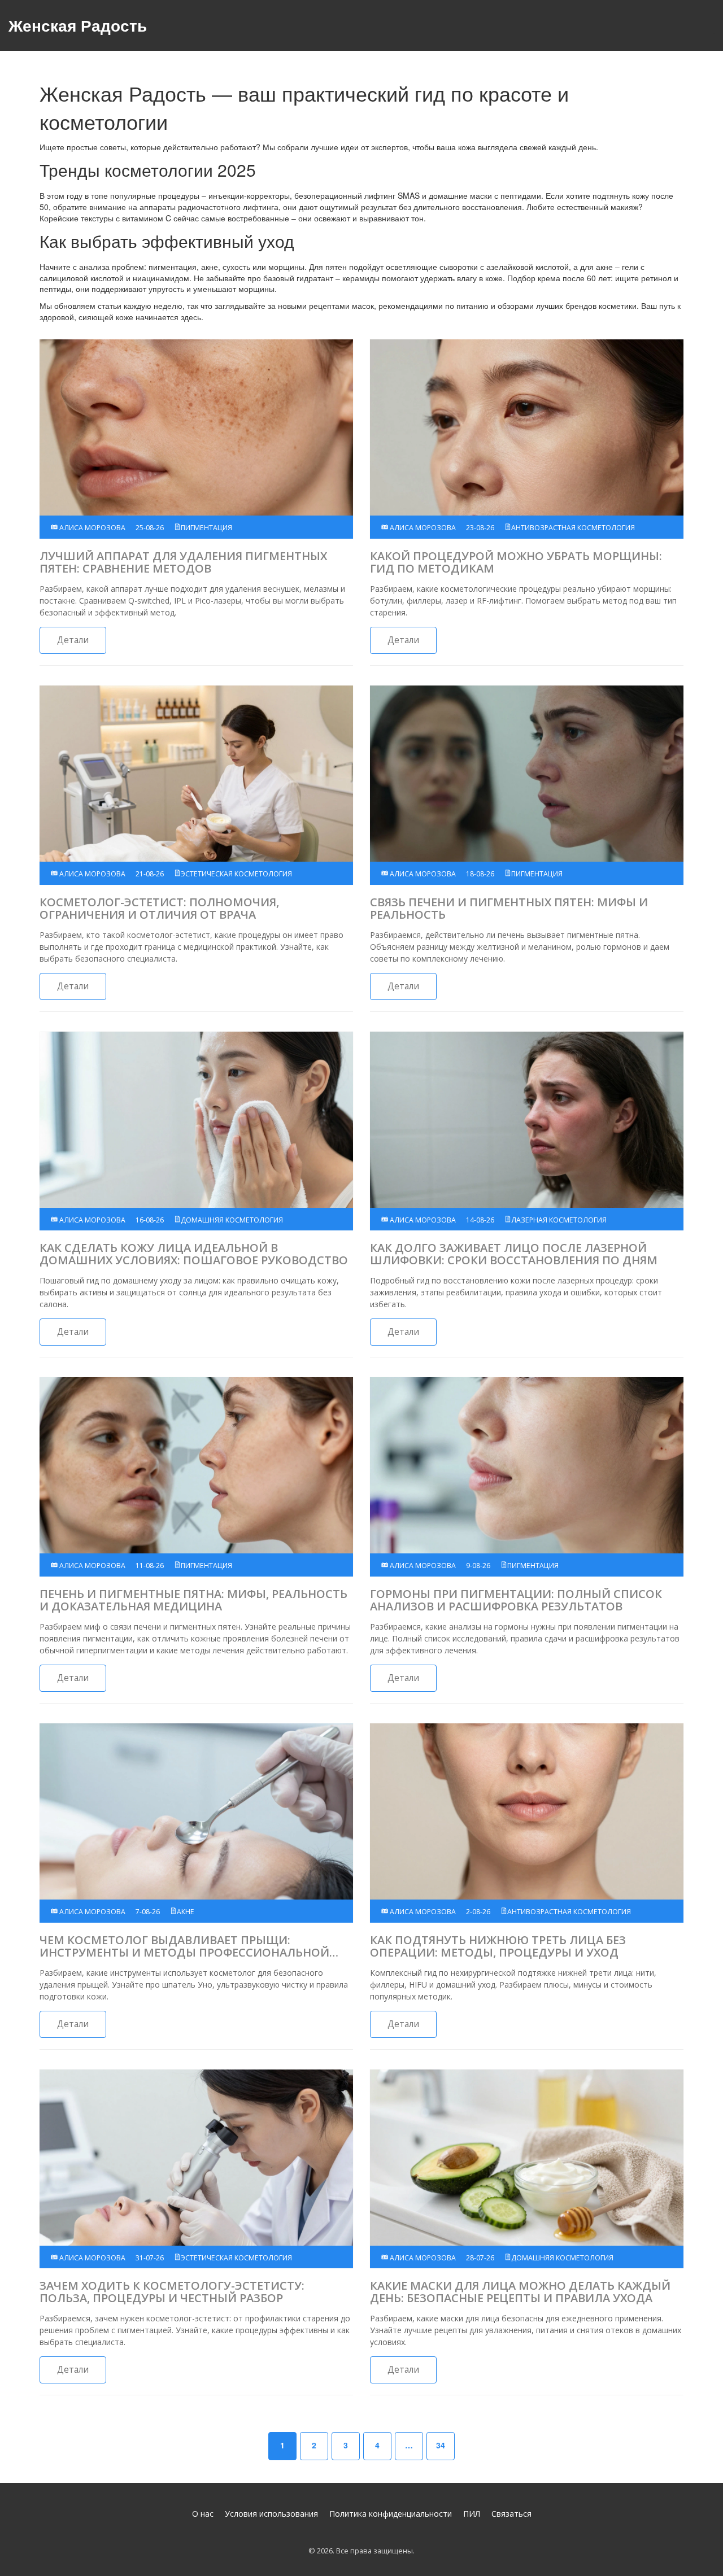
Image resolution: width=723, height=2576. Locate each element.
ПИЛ (472, 2514)
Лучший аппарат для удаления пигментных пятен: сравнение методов (183, 562)
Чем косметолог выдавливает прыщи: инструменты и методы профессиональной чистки (184, 1946)
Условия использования (271, 2514)
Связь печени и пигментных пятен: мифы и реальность (509, 909)
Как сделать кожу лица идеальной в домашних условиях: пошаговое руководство (194, 1254)
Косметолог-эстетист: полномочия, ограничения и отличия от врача (159, 909)
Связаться (511, 2514)
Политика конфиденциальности (391, 2514)
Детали (73, 640)
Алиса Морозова (92, 528)
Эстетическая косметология (236, 874)
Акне (186, 1912)
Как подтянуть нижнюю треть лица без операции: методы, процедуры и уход (498, 1946)
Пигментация (206, 528)
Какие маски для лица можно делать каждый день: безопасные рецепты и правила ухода (520, 2292)
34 (441, 2445)
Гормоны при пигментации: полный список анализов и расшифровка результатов (516, 1600)
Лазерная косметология (559, 1220)
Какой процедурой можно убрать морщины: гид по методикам (516, 562)
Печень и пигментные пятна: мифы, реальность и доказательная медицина (193, 1600)
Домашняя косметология (232, 1220)
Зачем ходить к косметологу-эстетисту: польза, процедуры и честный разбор (172, 2292)
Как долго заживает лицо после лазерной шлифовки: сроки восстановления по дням (514, 1254)
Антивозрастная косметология (573, 528)
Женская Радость (78, 25)
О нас (203, 2514)
